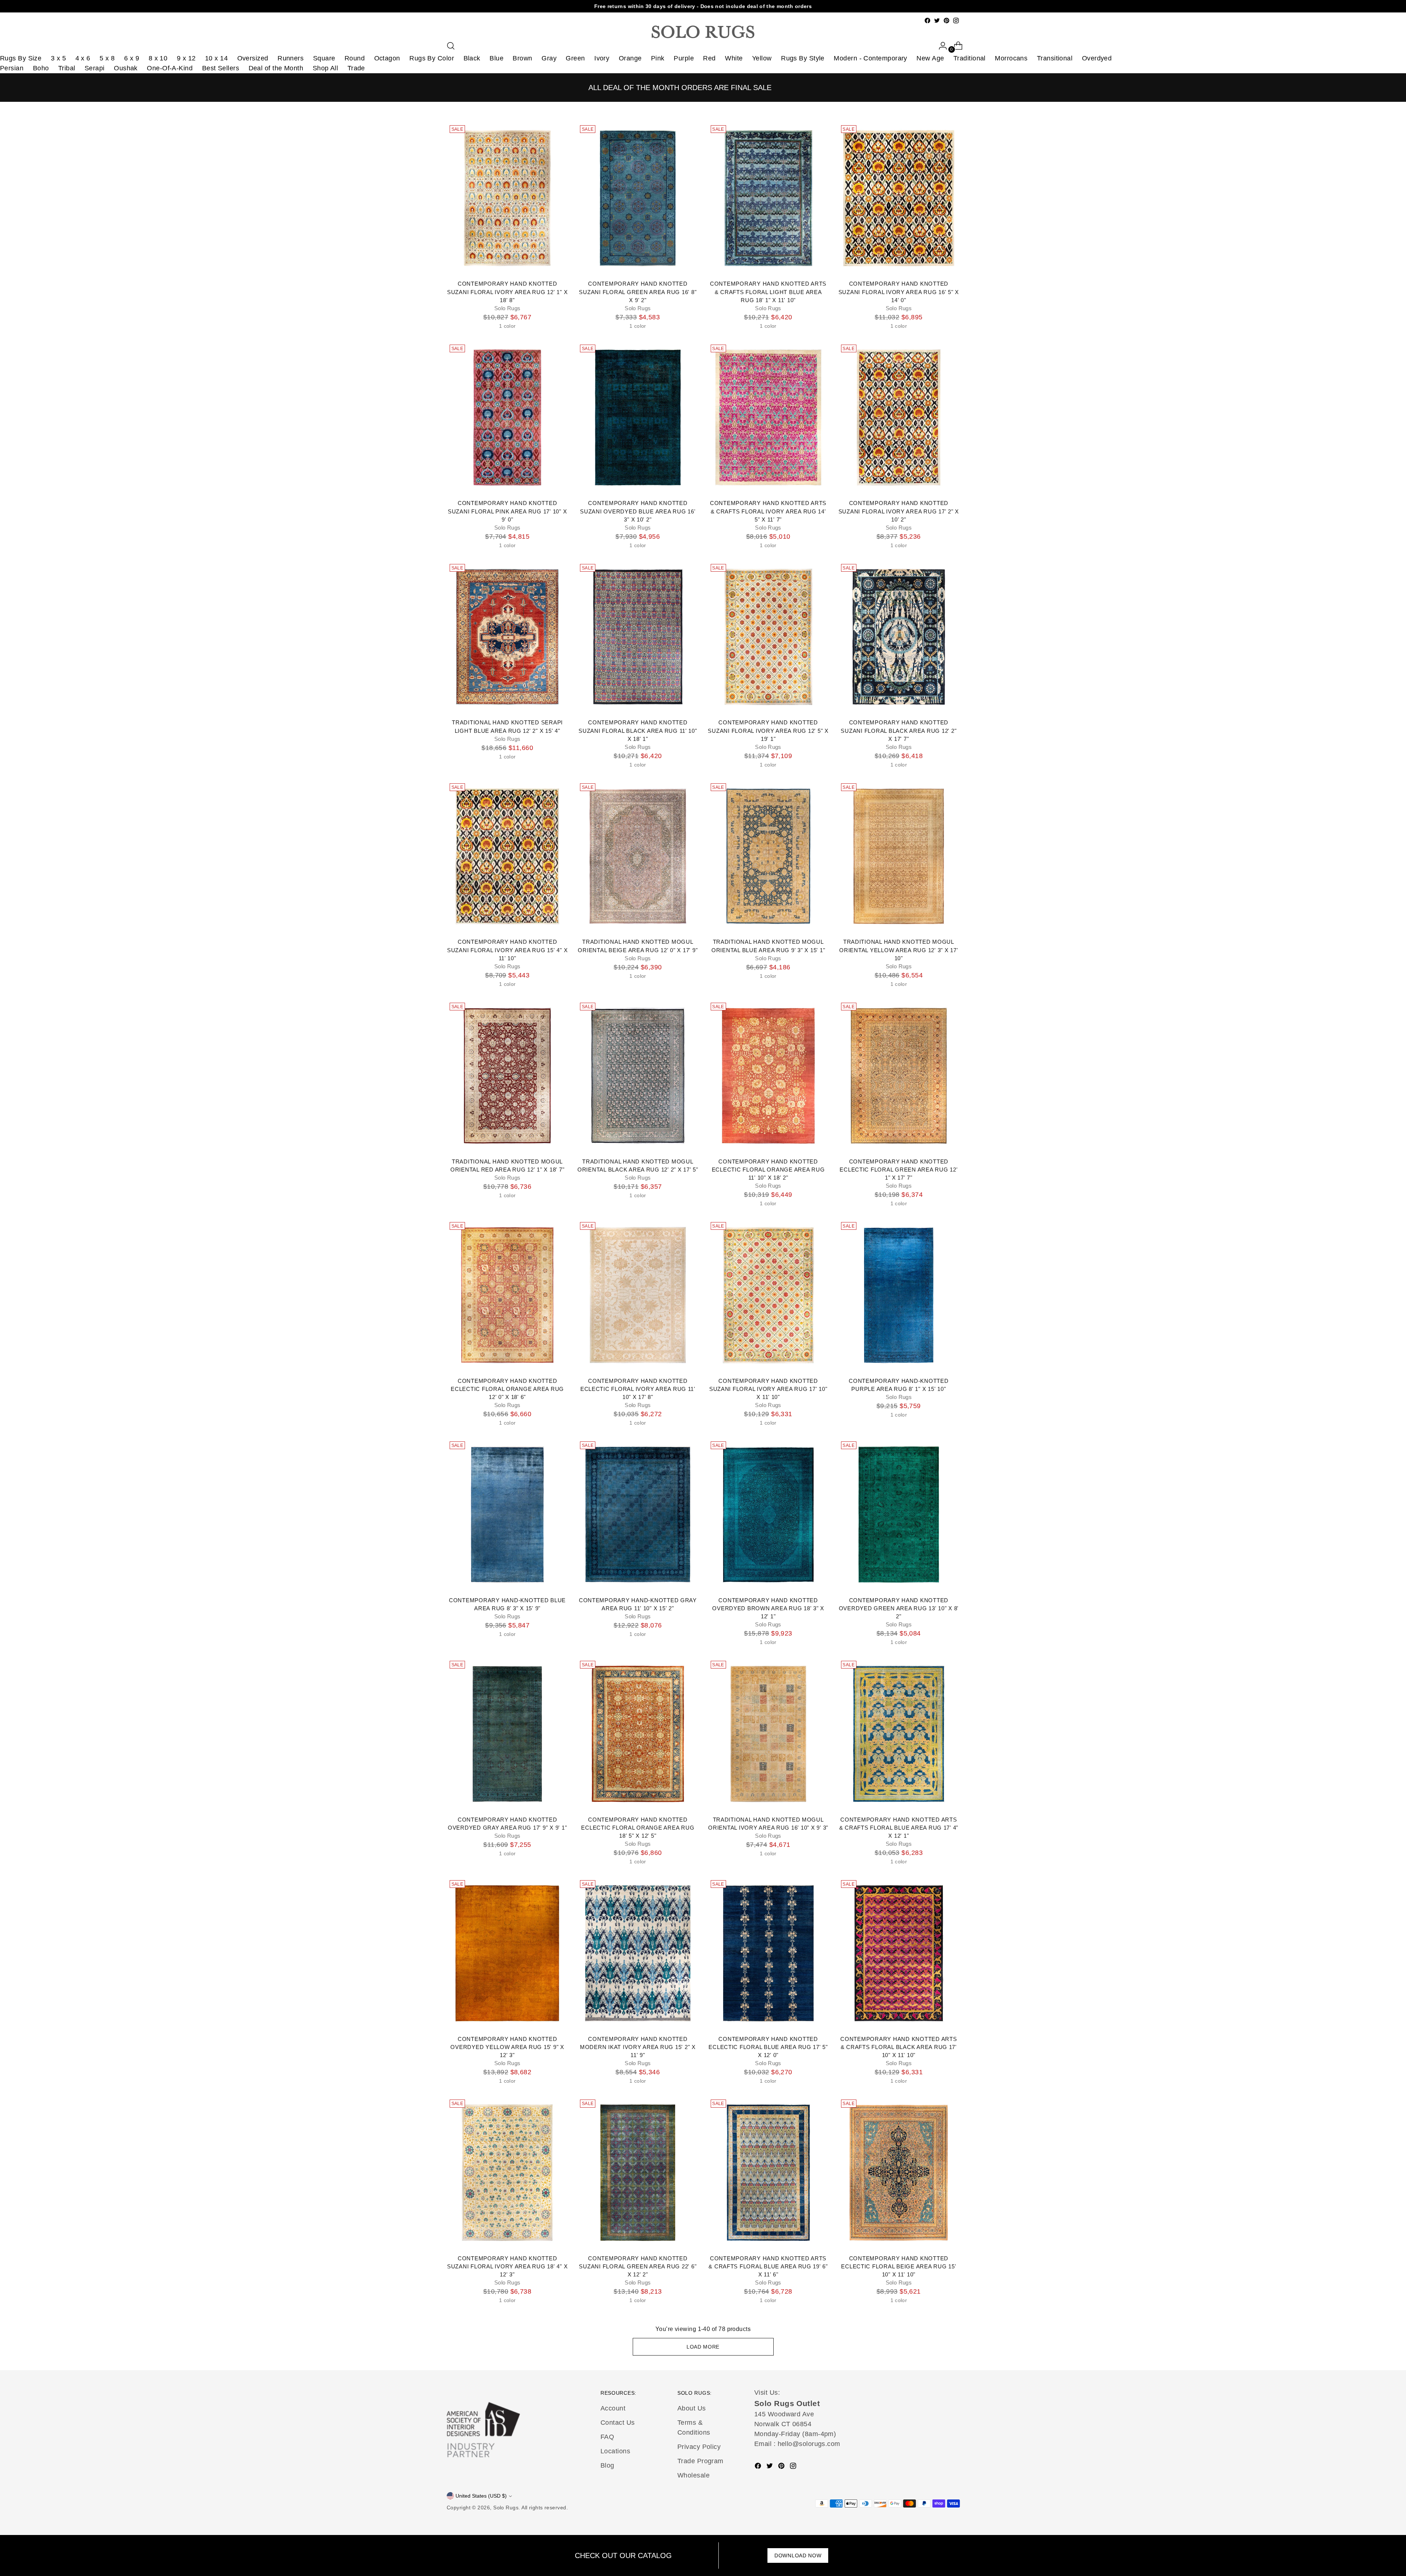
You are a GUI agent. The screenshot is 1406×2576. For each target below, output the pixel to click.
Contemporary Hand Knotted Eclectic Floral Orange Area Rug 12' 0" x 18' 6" (507, 1389)
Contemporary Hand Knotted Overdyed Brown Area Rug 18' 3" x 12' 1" (768, 1608)
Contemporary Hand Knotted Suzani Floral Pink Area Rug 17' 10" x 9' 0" (507, 511)
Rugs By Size (21, 58)
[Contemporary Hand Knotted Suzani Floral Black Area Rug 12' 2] (899, 637)
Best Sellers (221, 68)
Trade (356, 68)
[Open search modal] (451, 46)
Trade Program (700, 2461)
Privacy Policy (699, 2447)
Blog (607, 2465)
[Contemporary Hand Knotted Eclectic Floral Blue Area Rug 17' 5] (768, 1953)
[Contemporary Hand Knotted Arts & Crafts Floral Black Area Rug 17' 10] (899, 1953)
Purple (684, 58)
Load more (703, 2347)
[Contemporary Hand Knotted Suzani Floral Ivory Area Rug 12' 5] (768, 637)
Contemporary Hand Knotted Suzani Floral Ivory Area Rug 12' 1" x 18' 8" (507, 292)
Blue (496, 58)
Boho (41, 68)
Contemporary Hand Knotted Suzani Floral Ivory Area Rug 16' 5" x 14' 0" (899, 292)
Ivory (602, 58)
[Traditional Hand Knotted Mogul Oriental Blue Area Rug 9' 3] (768, 856)
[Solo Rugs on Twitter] (937, 21)
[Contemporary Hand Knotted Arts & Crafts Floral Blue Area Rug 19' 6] (768, 2172)
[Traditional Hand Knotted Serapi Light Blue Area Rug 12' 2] (507, 637)
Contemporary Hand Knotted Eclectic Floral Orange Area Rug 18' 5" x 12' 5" (638, 1828)
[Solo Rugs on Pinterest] (946, 21)
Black (472, 58)
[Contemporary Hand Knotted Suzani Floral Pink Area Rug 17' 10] (507, 417)
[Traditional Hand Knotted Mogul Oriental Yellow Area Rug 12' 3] (899, 856)
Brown (522, 58)
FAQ (607, 2437)
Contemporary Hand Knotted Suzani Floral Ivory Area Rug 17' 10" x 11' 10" (768, 1389)
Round (355, 58)
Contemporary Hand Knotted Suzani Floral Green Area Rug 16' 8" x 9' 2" (638, 292)
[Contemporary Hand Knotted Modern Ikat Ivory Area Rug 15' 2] (638, 1953)
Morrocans (1011, 58)
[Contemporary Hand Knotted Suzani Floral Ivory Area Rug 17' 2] (899, 417)
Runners (291, 58)
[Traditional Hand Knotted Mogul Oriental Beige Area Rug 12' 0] (638, 856)
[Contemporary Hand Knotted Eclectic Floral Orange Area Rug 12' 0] (507, 1295)
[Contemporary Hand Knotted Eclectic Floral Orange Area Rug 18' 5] (638, 1734)
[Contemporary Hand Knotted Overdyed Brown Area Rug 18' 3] (768, 1514)
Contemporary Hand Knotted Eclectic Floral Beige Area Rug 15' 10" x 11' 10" (899, 2267)
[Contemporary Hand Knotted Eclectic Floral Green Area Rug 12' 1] (899, 1076)
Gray (549, 58)
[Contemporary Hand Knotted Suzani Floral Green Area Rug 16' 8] (638, 198)
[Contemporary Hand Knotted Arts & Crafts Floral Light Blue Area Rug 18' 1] (768, 198)
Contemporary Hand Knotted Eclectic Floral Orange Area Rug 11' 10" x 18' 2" (768, 1170)
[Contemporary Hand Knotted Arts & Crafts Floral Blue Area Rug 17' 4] (899, 1734)
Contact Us (618, 2423)
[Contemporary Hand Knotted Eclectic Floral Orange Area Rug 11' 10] (768, 1076)
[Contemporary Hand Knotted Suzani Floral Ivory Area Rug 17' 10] (768, 1295)
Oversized (253, 58)
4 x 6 (83, 58)
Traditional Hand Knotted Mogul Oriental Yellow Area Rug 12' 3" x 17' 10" (899, 950)
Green (575, 58)
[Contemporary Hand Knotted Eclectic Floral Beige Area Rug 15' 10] (899, 2172)
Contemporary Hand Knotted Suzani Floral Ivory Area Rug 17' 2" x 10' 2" (899, 511)
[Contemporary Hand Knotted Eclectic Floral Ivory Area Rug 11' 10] (638, 1295)
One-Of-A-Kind (170, 68)
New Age (930, 58)
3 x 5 (58, 58)
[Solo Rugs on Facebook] (927, 21)
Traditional (970, 58)
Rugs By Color (432, 58)
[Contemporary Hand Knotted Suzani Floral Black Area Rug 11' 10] (638, 637)
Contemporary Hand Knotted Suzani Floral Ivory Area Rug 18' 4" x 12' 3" (507, 2267)
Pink (658, 58)
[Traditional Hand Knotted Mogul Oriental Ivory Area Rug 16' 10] (768, 1734)
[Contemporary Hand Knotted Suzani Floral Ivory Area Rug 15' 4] (507, 856)
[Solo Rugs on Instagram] (956, 21)
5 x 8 (107, 58)
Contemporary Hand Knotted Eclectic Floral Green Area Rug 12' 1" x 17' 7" (899, 1170)
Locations (615, 2451)
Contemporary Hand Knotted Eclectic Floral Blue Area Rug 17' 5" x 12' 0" (768, 2047)
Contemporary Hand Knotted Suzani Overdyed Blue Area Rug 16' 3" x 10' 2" (638, 511)
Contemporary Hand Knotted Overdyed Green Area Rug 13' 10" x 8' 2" (899, 1608)
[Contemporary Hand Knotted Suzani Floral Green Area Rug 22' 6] (638, 2172)
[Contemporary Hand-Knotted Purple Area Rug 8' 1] (899, 1295)
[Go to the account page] (940, 46)
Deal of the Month (276, 68)
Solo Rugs (506, 2508)
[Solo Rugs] (703, 32)
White (734, 58)
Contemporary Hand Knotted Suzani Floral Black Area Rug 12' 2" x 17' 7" (899, 731)
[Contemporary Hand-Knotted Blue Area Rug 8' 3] (507, 1514)
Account (613, 2408)
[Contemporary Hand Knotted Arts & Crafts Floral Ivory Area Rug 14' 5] (768, 417)
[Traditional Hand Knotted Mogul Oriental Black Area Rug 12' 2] (638, 1076)
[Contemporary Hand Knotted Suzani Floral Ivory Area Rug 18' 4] (507, 2172)
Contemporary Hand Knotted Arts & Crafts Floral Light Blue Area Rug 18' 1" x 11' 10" (768, 292)
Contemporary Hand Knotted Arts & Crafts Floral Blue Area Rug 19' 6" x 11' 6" (768, 2267)
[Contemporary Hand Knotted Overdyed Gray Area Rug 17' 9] (507, 1734)
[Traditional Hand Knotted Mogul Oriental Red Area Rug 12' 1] (507, 1076)
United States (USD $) (481, 2496)
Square (324, 58)
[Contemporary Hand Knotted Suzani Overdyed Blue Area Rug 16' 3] (638, 417)
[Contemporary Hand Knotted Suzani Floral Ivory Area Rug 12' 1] (507, 198)
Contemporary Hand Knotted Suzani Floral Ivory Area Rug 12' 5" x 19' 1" (768, 731)
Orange (630, 58)
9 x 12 (186, 58)
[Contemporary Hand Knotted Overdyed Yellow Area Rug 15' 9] (507, 1953)
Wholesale (693, 2475)
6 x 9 (132, 58)
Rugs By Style (803, 58)
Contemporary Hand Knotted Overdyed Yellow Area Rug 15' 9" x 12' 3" (507, 2047)
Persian (12, 68)
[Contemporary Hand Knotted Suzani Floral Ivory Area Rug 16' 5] (899, 198)
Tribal (67, 68)
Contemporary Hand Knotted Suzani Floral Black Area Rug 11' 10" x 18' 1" (638, 731)
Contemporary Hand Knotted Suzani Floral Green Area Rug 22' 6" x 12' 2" (638, 2267)
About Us (692, 2408)
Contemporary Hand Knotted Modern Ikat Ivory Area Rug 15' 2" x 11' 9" (638, 2047)
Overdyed (1097, 58)
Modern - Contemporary (870, 58)
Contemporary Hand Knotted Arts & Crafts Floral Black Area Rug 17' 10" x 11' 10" (899, 2047)
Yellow (762, 58)
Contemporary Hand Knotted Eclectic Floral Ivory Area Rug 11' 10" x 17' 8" (638, 1389)
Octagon (387, 58)
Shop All (326, 68)
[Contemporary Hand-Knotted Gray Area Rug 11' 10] (638, 1514)
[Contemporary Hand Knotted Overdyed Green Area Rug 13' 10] (899, 1514)
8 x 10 (158, 58)
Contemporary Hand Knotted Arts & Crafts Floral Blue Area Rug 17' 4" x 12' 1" (899, 1828)
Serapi (95, 68)
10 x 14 (216, 58)
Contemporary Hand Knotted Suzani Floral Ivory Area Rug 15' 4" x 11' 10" (507, 950)
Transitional (1055, 58)
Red (709, 58)
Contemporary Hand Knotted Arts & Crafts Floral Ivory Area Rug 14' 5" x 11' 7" (768, 511)
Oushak (126, 68)
